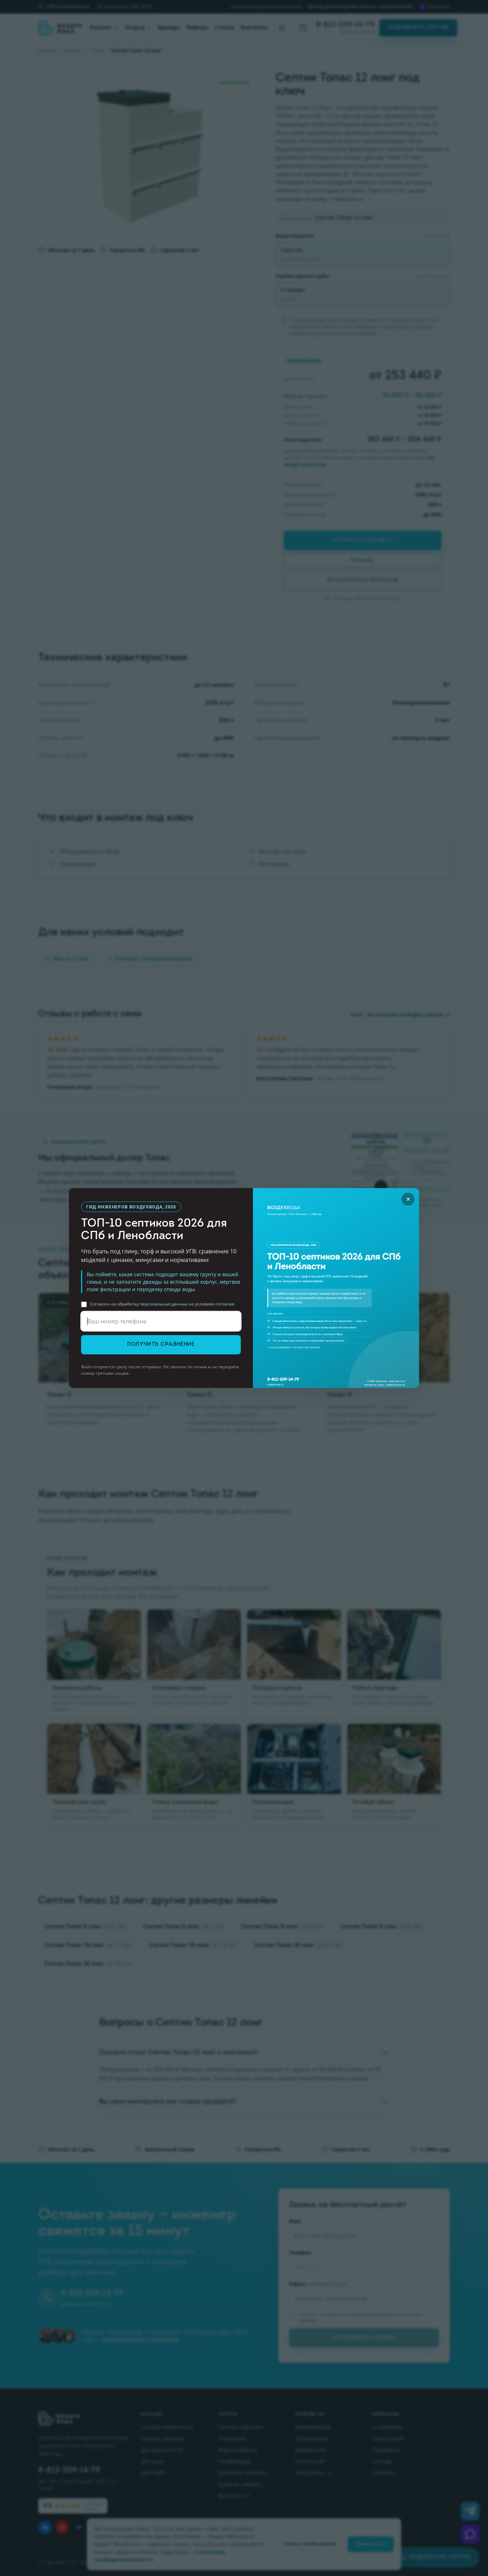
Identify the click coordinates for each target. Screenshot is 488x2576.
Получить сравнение (161, 1345)
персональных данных (164, 1304)
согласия (225, 1304)
